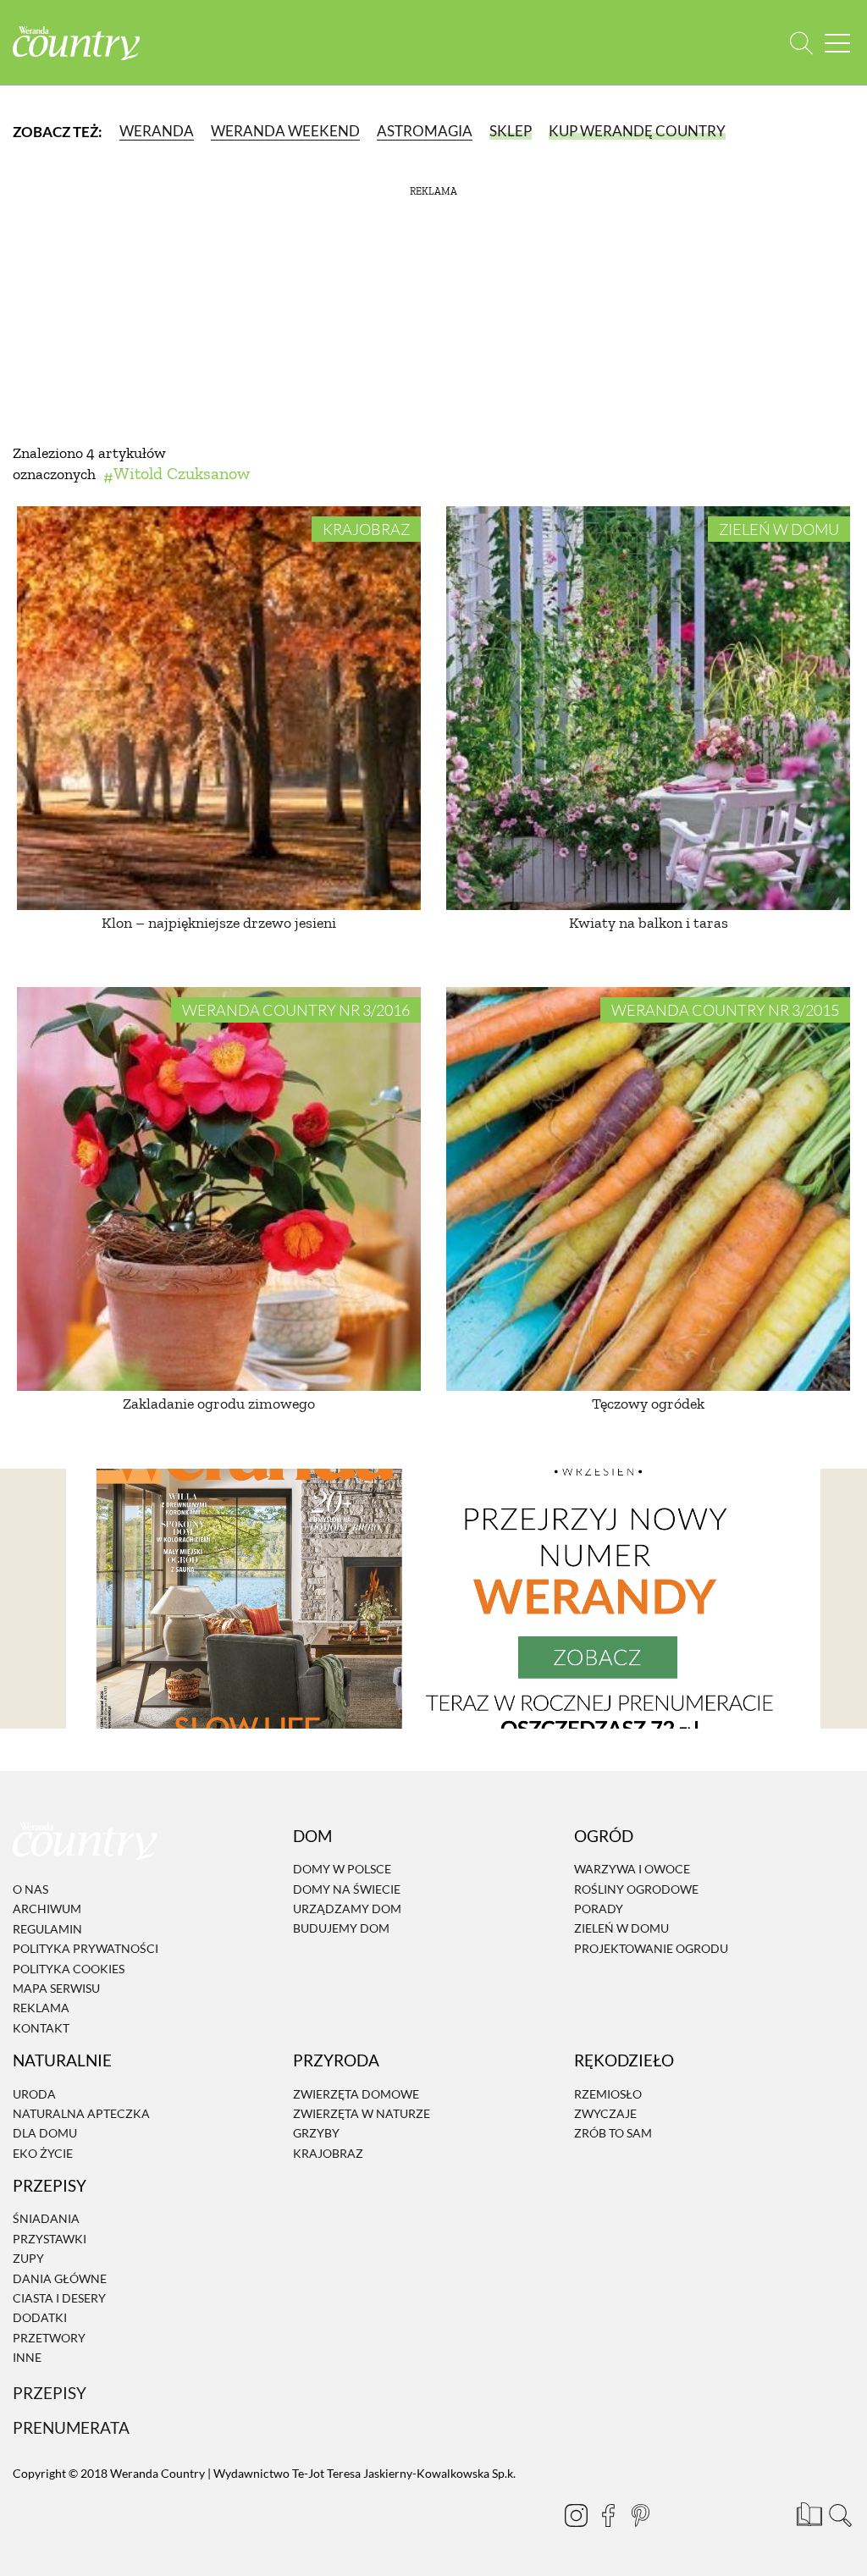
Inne (27, 2357)
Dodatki (40, 2318)
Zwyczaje (605, 2113)
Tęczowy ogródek (648, 1404)
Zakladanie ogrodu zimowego (219, 1404)
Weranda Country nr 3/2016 (296, 1010)
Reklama (41, 2008)
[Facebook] (608, 2515)
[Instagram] (576, 2515)
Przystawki (50, 2239)
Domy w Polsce (342, 1869)
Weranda (157, 131)
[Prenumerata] (808, 2513)
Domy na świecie (347, 1889)
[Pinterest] (640, 2515)
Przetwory (49, 2338)
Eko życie (43, 2153)
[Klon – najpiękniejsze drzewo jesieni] (219, 708)
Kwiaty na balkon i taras (649, 923)
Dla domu (45, 2133)
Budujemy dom (341, 1929)
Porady (599, 1909)
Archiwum (47, 1909)
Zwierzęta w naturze (362, 2113)
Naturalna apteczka (81, 2113)
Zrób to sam (613, 2133)
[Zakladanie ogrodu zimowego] (219, 1189)
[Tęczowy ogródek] (648, 1189)
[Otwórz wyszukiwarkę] (801, 43)
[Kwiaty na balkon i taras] (648, 708)
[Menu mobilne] (837, 43)
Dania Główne (60, 2278)
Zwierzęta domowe (356, 2094)
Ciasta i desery (59, 2298)
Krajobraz (366, 529)
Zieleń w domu (779, 529)
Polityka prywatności (86, 1948)
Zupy (28, 2258)
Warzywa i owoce (632, 1869)
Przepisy (50, 2393)
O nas (30, 1889)
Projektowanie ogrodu (651, 1948)
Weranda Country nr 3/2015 (725, 1010)
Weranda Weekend (285, 131)
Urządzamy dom (347, 1909)
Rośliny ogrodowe (636, 1889)
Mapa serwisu (56, 1988)
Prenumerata (71, 2428)
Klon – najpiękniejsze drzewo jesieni (219, 923)
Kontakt (41, 2028)
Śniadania (46, 2219)
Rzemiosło (608, 2094)
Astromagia (425, 131)
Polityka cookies (69, 1969)
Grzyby (316, 2133)
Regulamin (47, 1929)
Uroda (34, 2094)
